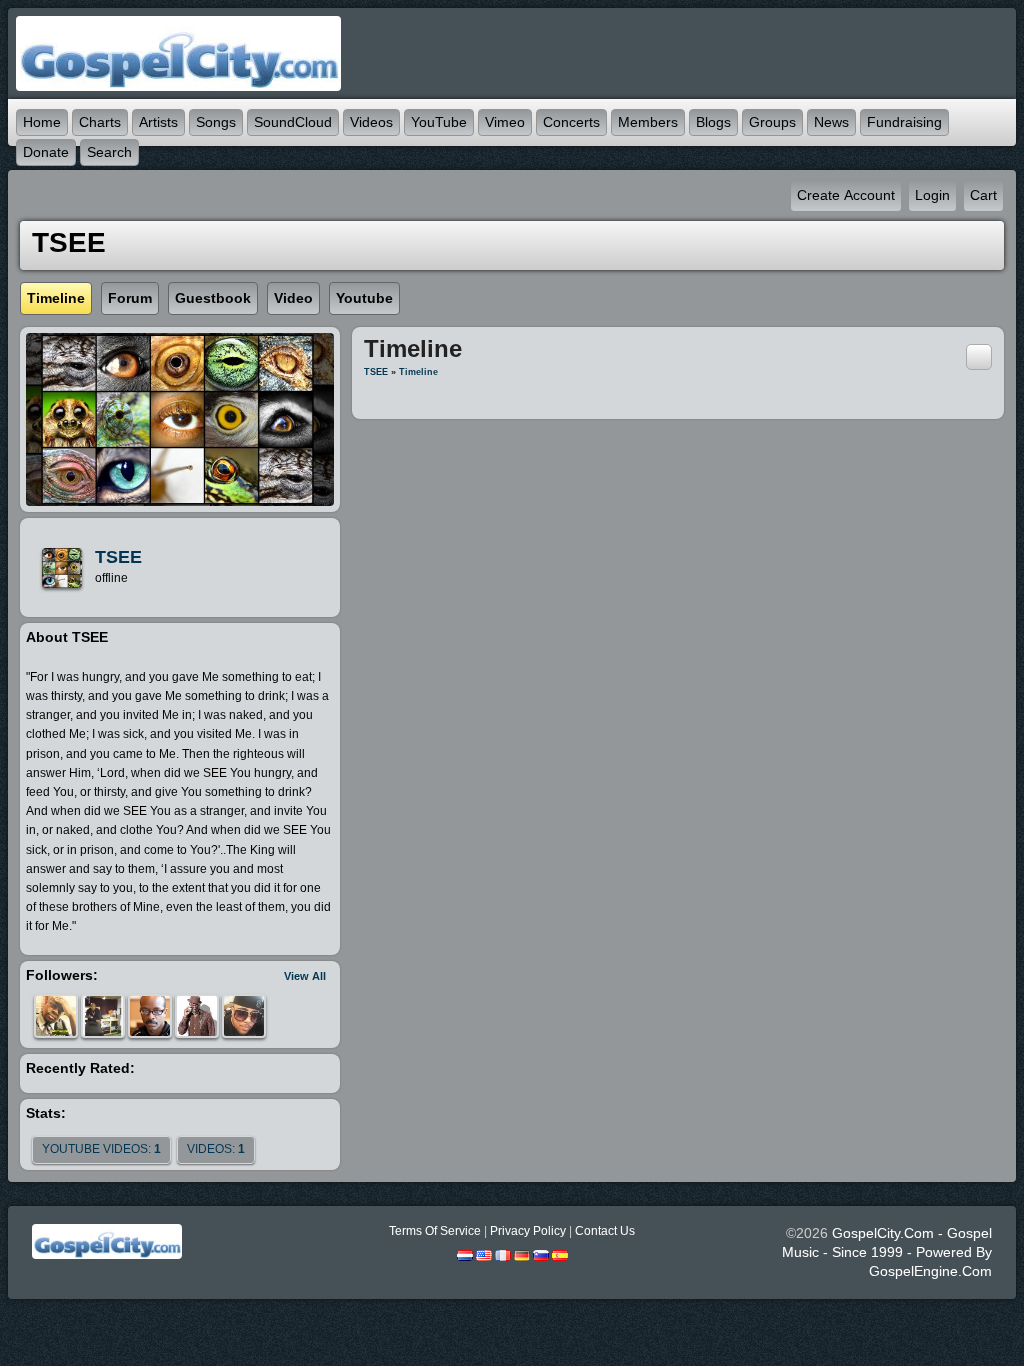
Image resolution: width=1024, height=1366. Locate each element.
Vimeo (505, 122)
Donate (46, 152)
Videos (371, 122)
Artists (158, 122)
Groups (772, 122)
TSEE (118, 557)
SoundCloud (293, 122)
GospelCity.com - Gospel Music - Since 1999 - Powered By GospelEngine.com (887, 1252)
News (831, 122)
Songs (216, 122)
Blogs (713, 122)
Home (42, 122)
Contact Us (605, 1231)
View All (305, 976)
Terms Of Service (435, 1231)
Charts (100, 122)
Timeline (418, 372)
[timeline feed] (979, 356)
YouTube (439, 122)
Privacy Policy (528, 1231)
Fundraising (904, 122)
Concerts (571, 122)
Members (648, 122)
